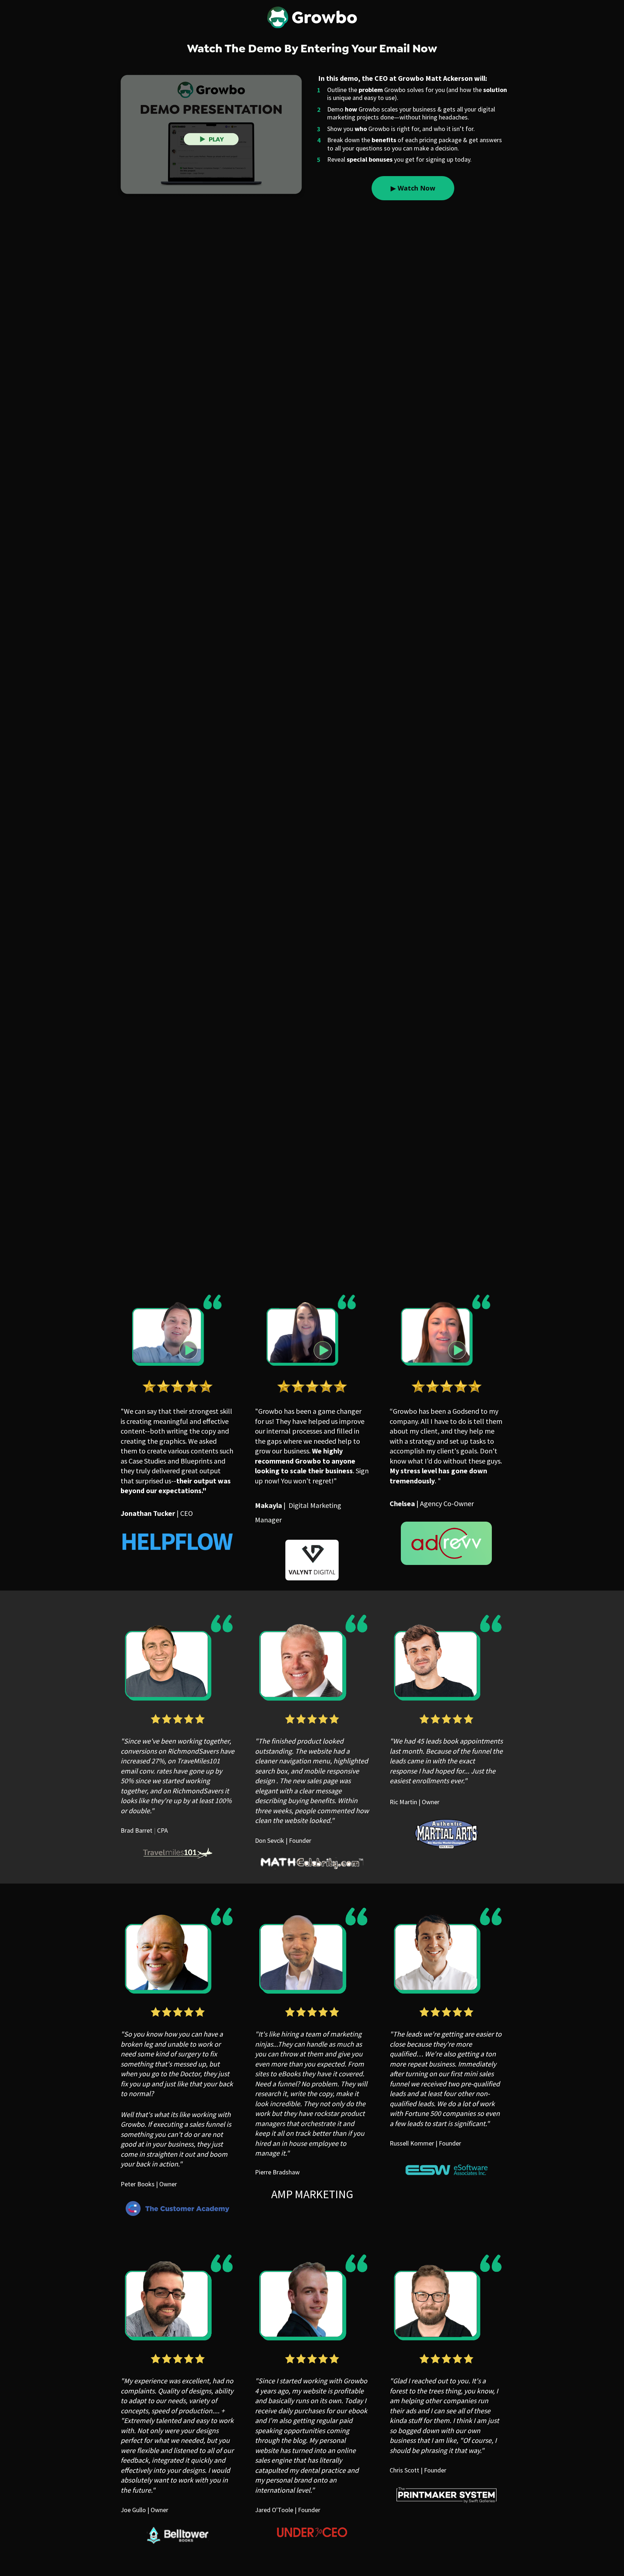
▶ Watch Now (413, 188)
